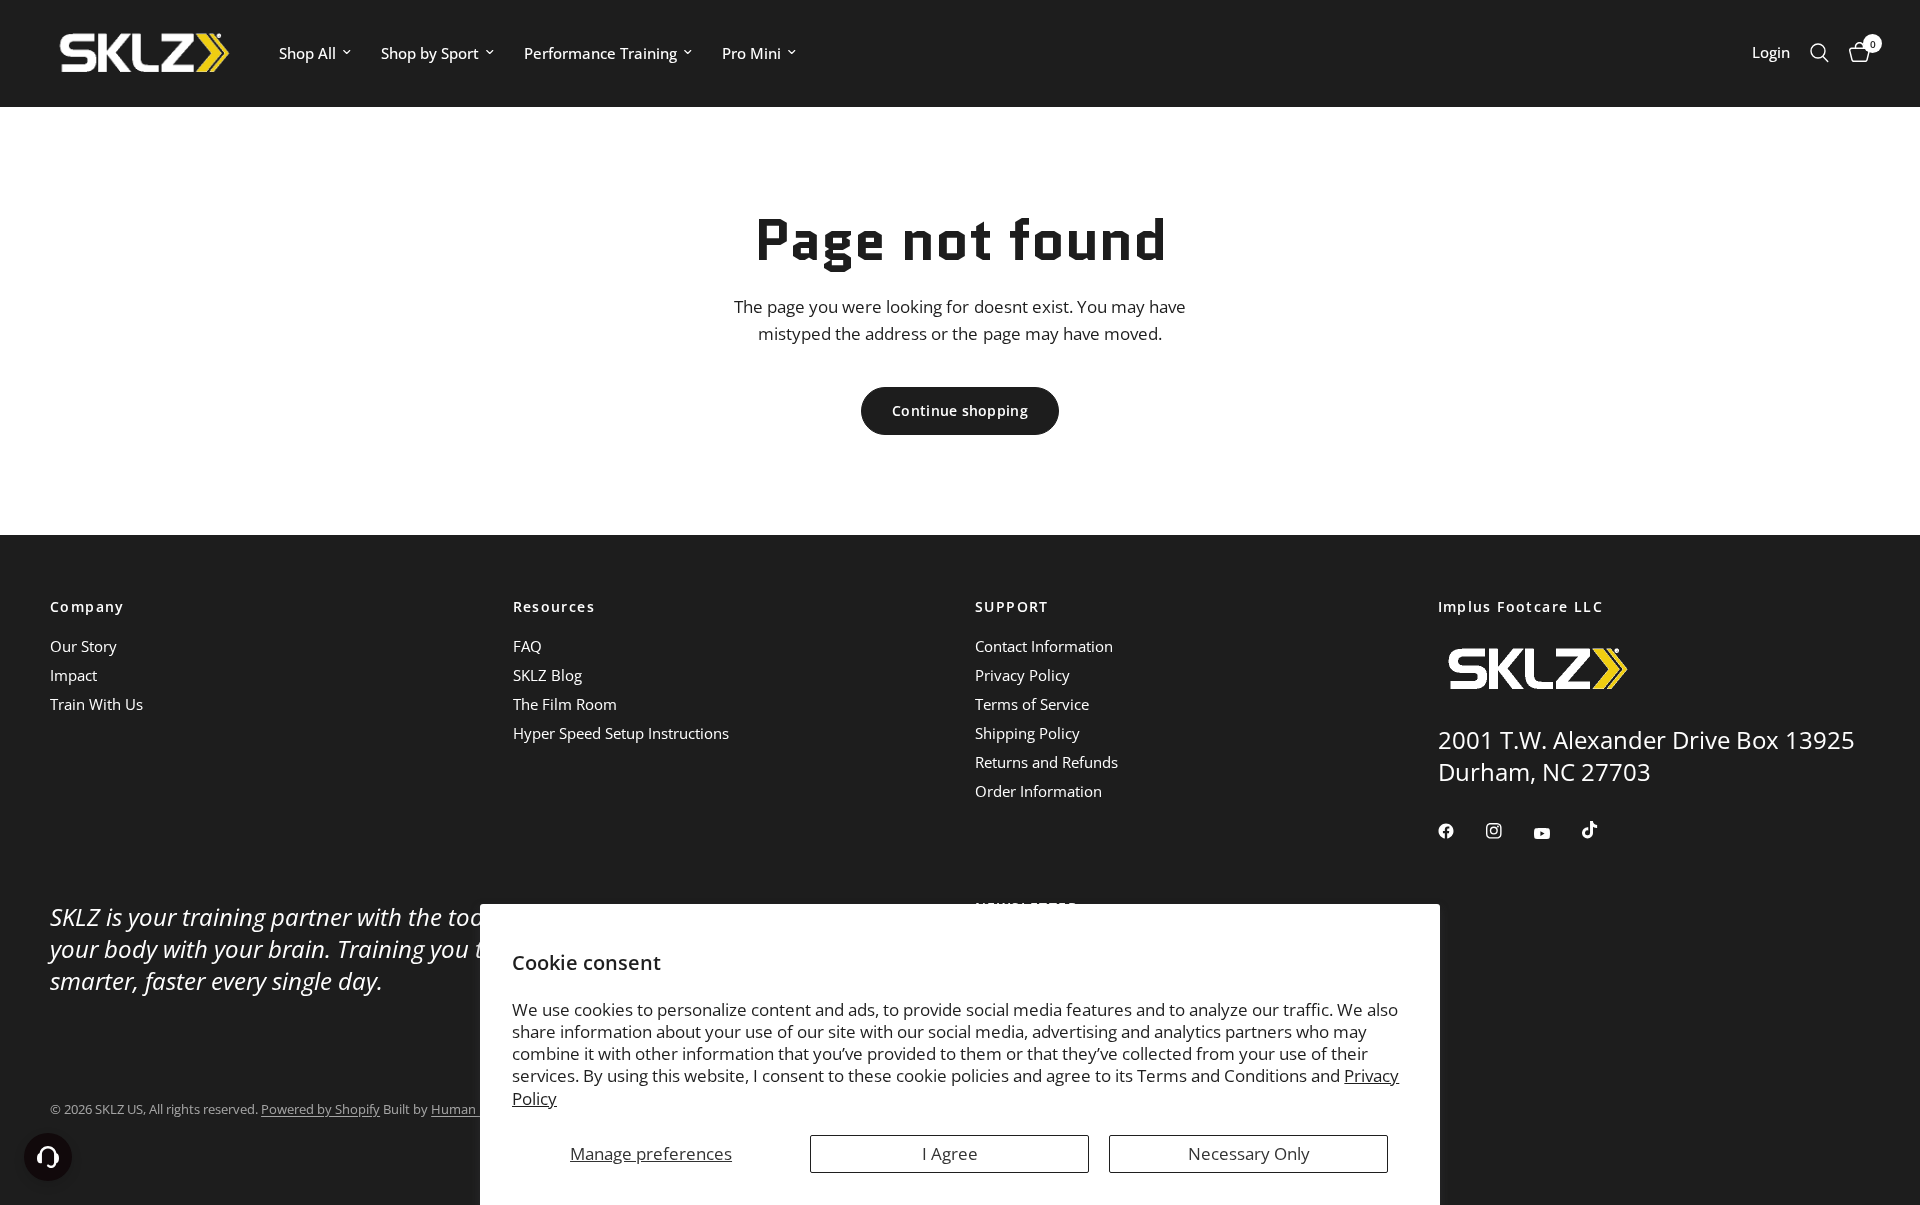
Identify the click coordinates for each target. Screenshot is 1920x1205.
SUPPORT (1012, 607)
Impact (73, 675)
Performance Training (600, 53)
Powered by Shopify (320, 1109)
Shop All (307, 53)
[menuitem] (315, 53)
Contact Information (1044, 646)
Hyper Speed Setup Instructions (621, 733)
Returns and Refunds (1046, 762)
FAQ (527, 646)
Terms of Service (1032, 704)
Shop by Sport (430, 53)
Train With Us (96, 704)
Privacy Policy (1022, 675)
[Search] (1819, 53)
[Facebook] (1460, 831)
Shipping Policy (1027, 733)
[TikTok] (1604, 830)
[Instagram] (1508, 831)
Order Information (1038, 791)
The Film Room (565, 704)
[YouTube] (1556, 834)
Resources (554, 607)
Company (87, 607)
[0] (1854, 53)
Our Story (83, 646)
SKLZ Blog (547, 675)
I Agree (950, 1153)
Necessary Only (1249, 1153)
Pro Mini (751, 53)
